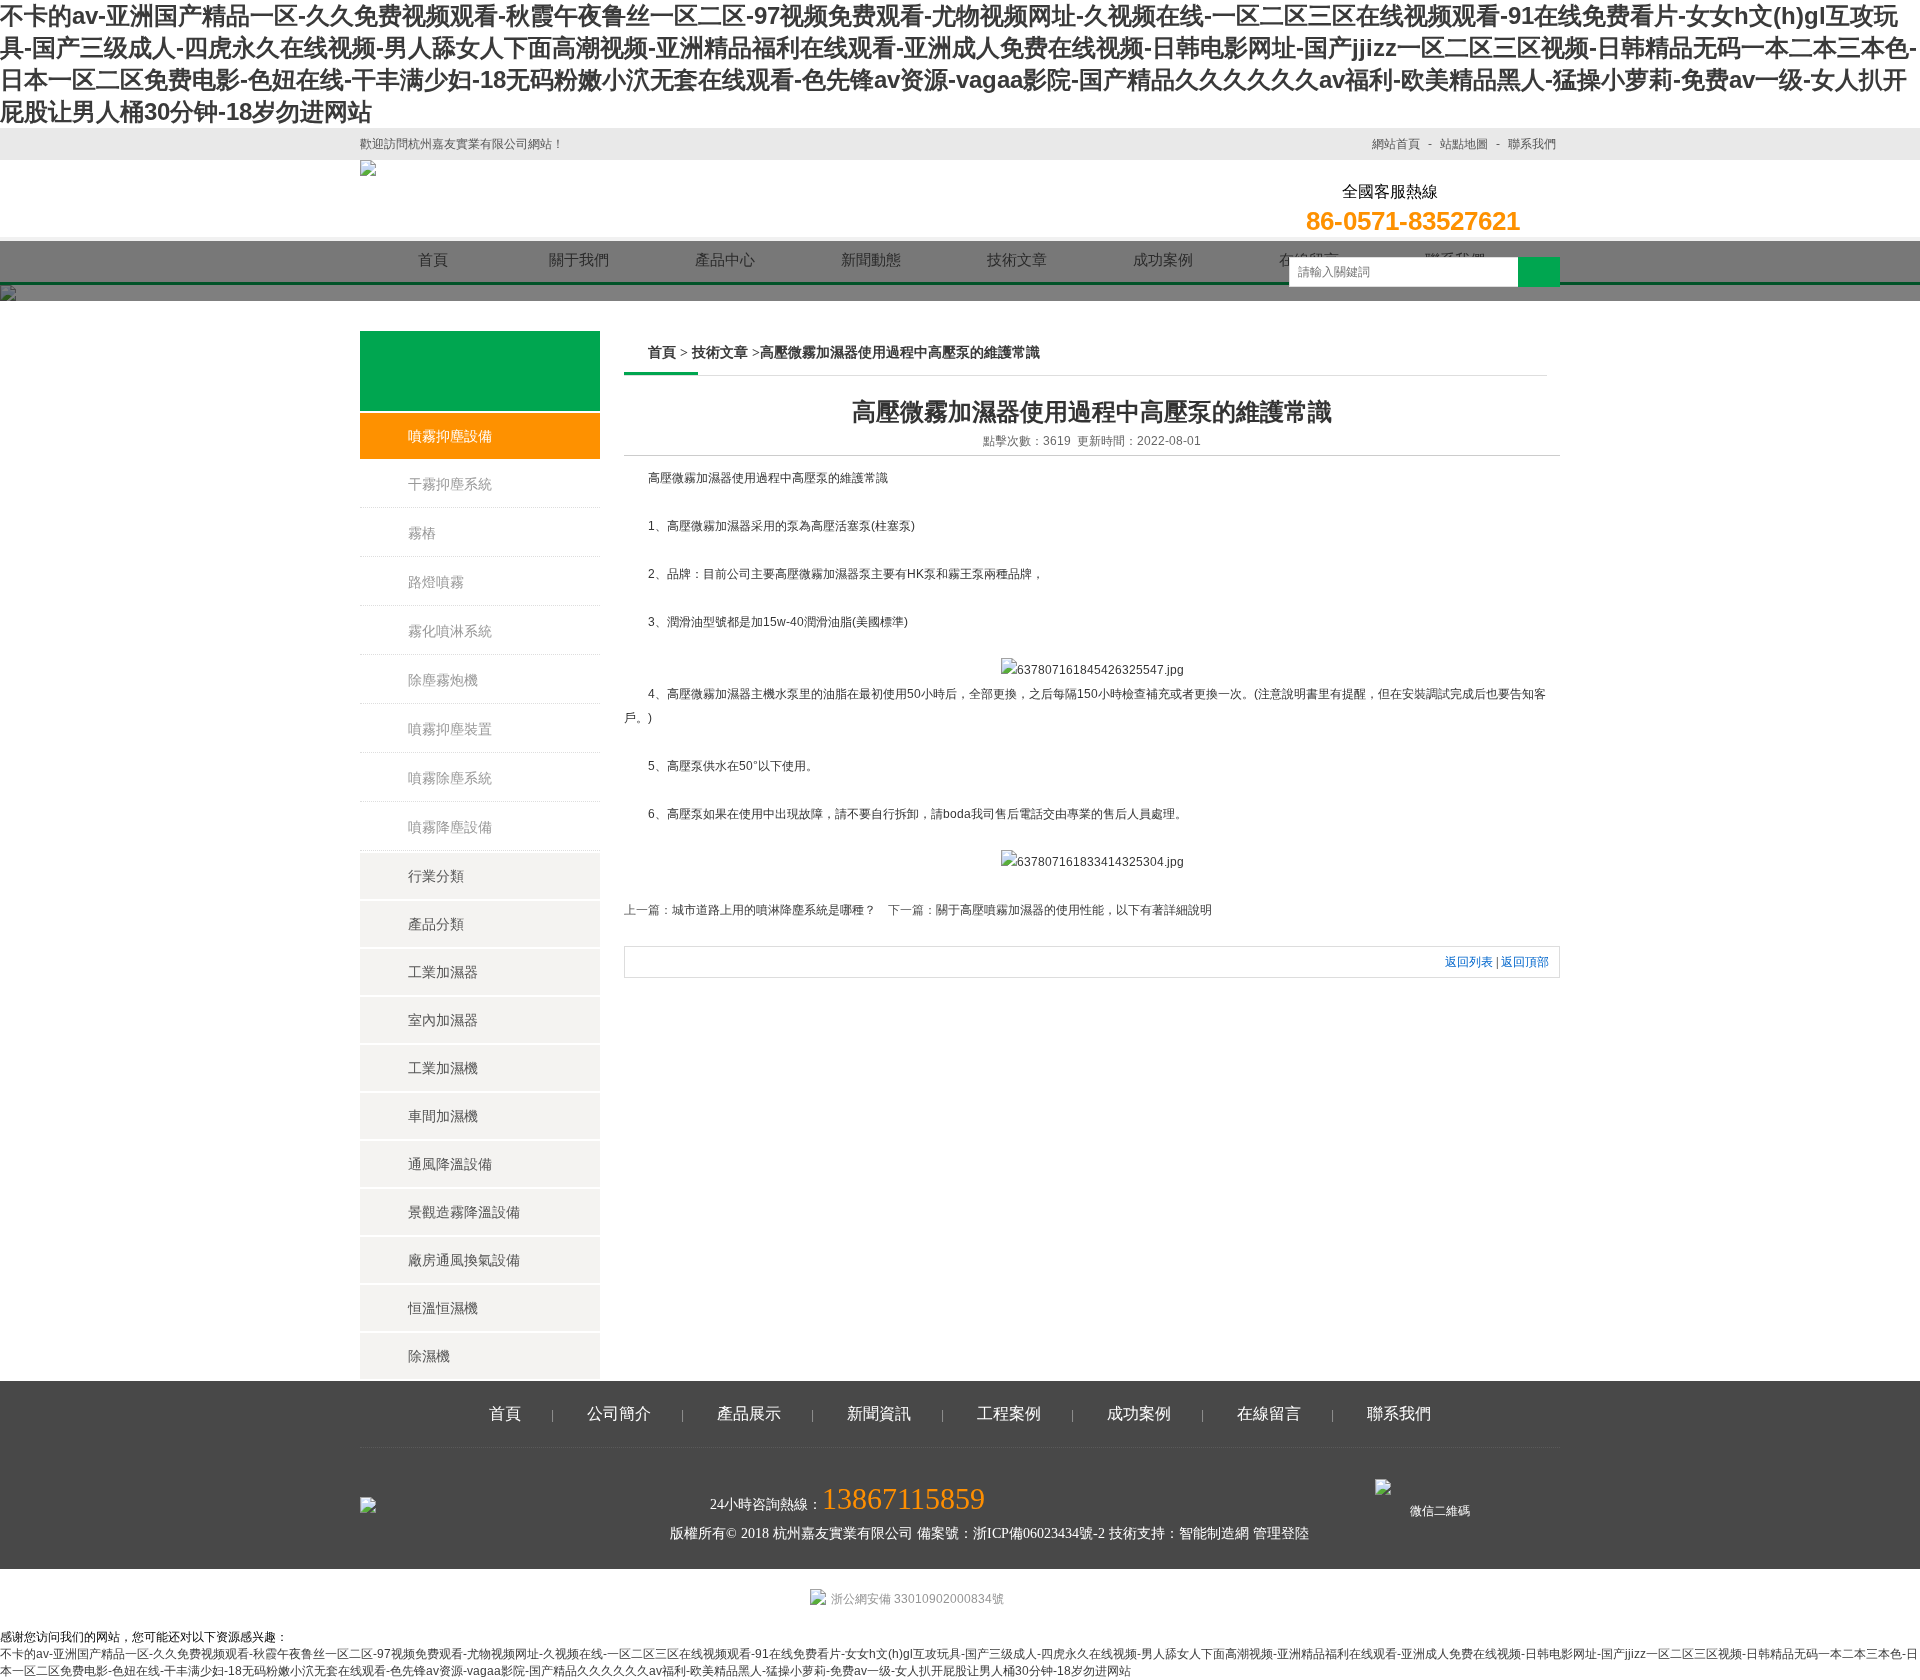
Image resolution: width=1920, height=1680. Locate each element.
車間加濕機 (443, 1116)
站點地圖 (1464, 144)
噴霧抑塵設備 (450, 436)
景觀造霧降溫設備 (464, 1212)
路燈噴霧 (436, 582)
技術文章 (720, 352)
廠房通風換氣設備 (464, 1260)
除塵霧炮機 (443, 680)
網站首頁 (1396, 144)
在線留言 (1269, 1413)
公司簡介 (619, 1413)
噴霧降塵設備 (450, 827)
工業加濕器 (443, 972)
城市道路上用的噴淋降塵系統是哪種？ (774, 910)
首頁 (662, 352)
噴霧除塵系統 (450, 778)
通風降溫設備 (450, 1164)
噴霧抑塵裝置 (450, 729)
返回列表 (1469, 962)
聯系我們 (1532, 144)
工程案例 (1009, 1413)
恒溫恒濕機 (443, 1308)
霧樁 (422, 533)
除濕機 (429, 1356)
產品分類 (436, 924)
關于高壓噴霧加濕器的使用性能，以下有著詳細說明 (1074, 910)
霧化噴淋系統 (450, 631)
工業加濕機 (443, 1068)
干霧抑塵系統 (450, 484)
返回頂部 (1525, 962)
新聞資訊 (879, 1413)
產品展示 (749, 1413)
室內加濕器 (443, 1020)
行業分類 (436, 876)
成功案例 (1139, 1413)
